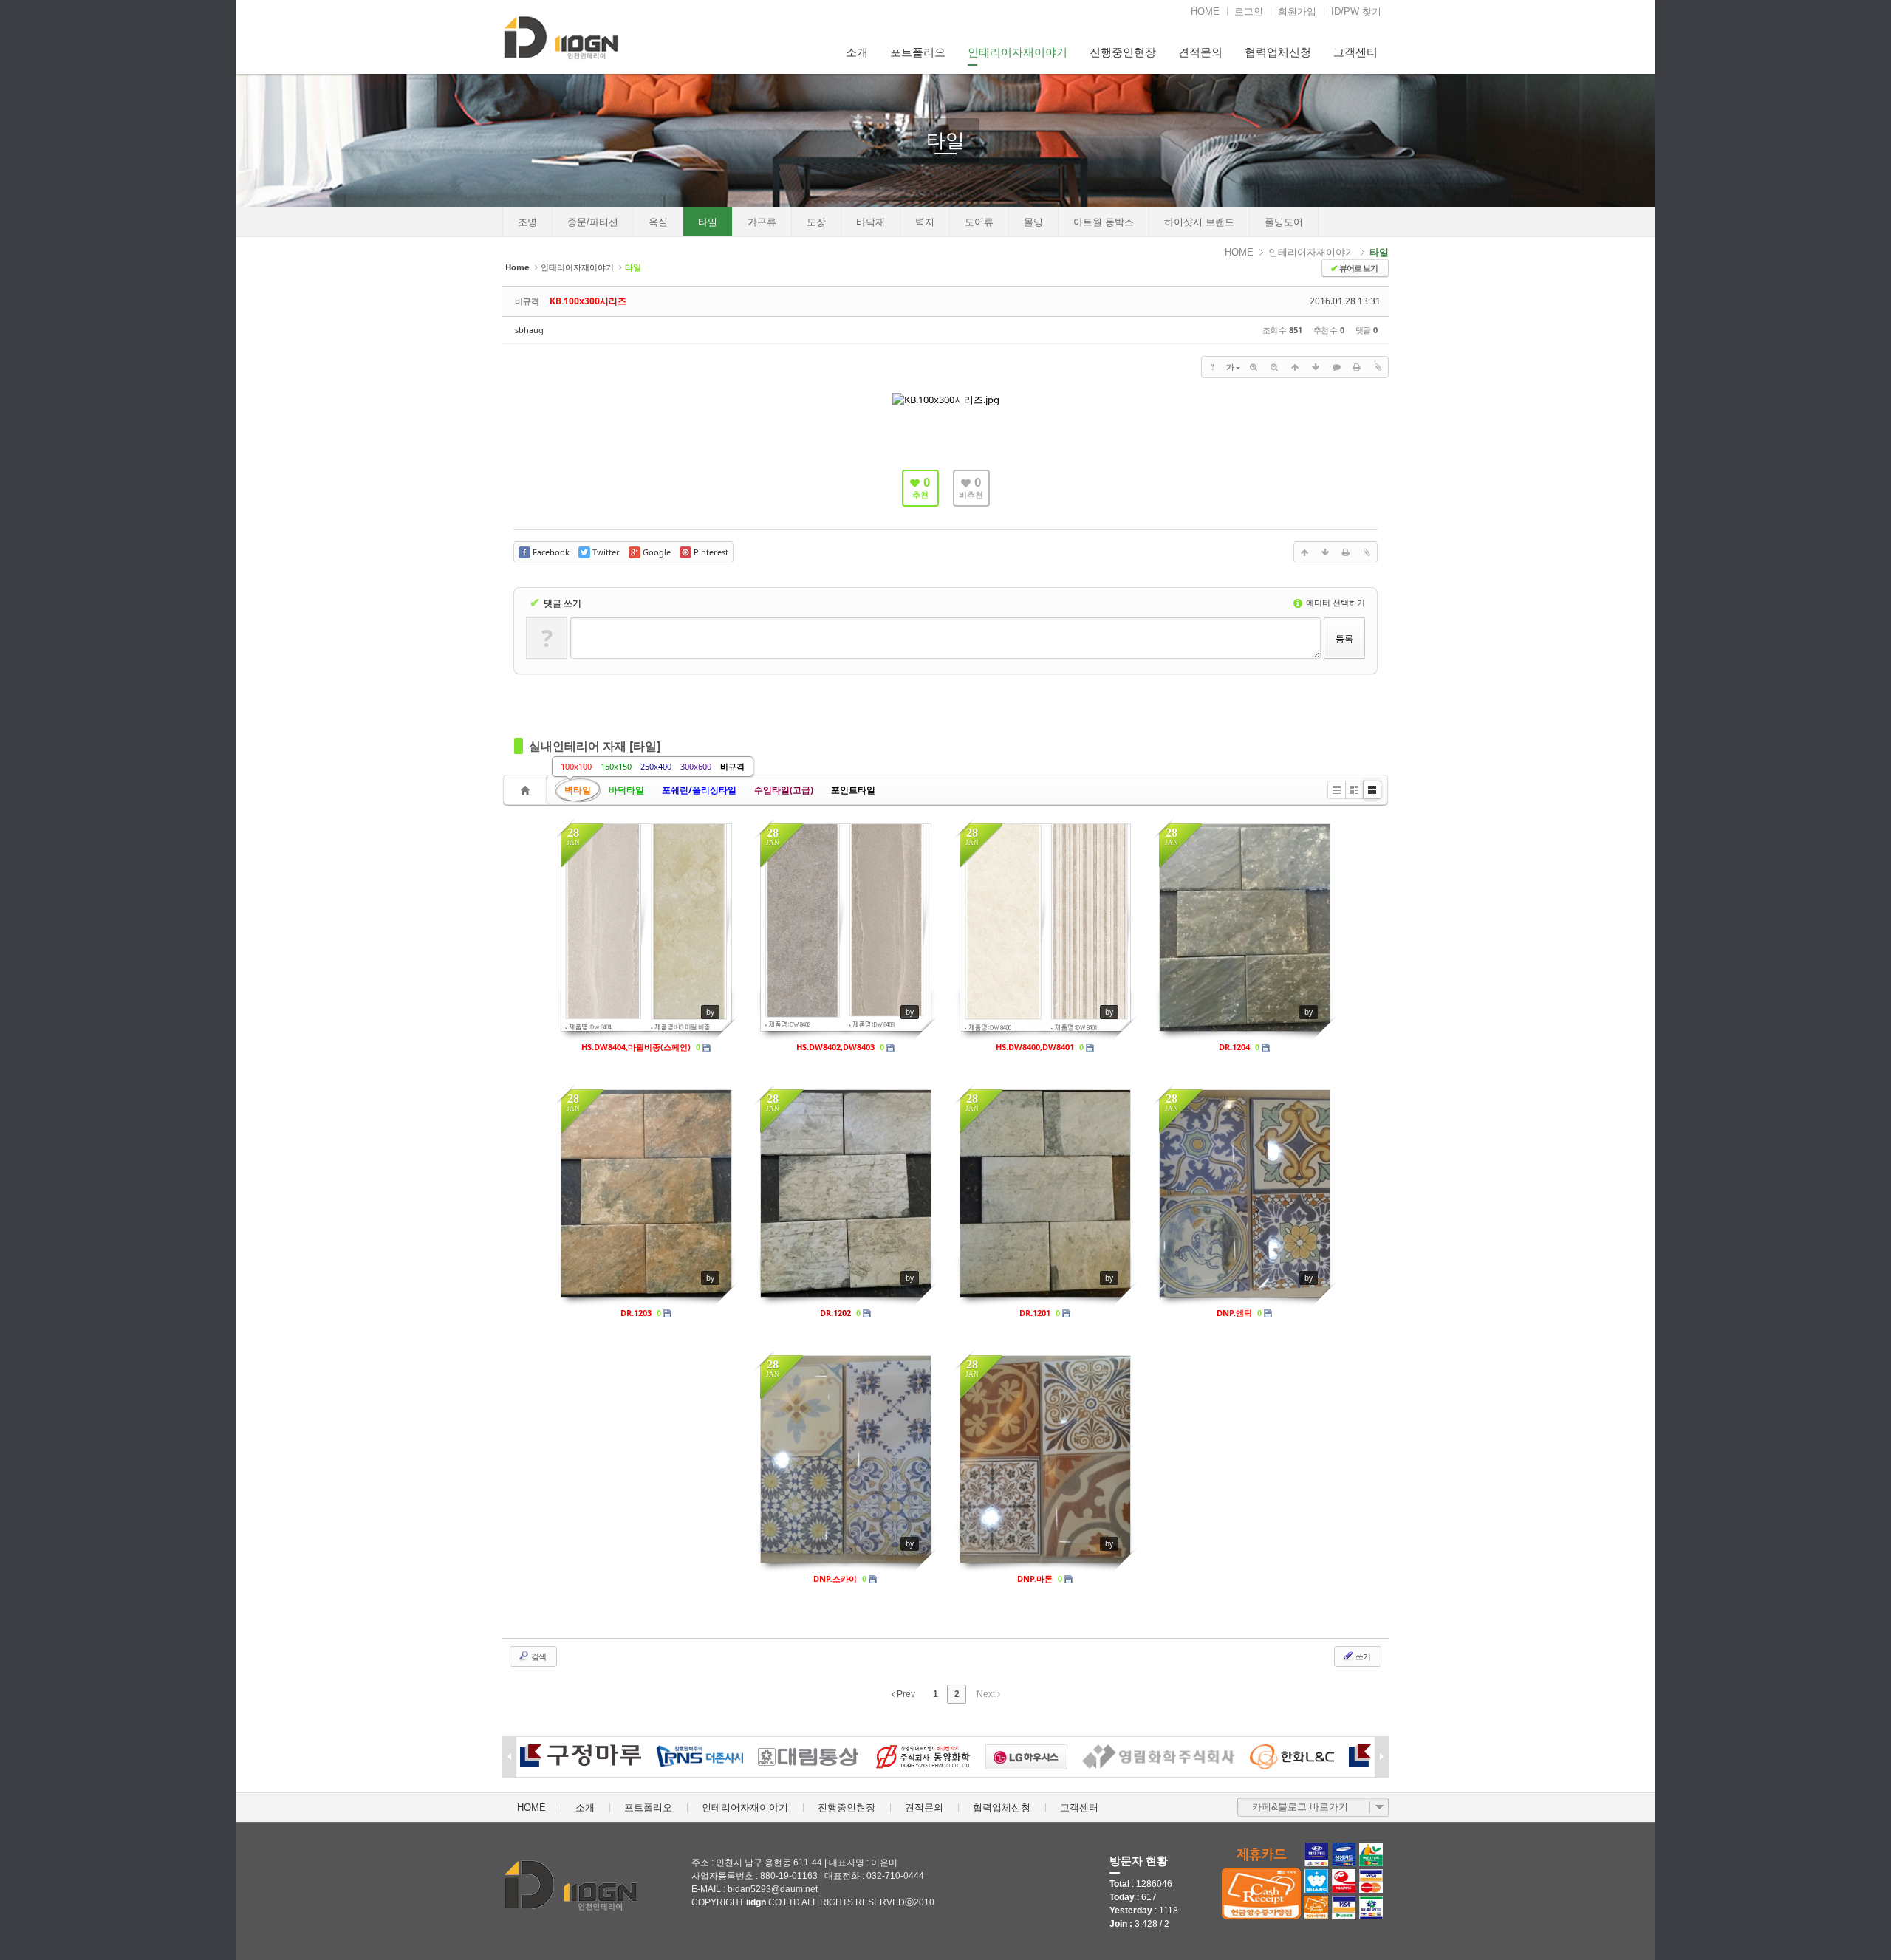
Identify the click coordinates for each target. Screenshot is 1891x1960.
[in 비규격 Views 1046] (1045, 928)
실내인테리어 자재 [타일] (595, 746)
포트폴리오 (918, 52)
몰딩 (1033, 222)
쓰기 (1362, 1656)
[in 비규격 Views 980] (646, 1193)
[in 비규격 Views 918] (846, 1193)
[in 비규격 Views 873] (646, 928)
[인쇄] (1357, 367)
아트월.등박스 (1104, 222)
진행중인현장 (1123, 52)
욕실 (658, 222)
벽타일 (578, 790)
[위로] (1295, 367)
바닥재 (871, 222)
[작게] (1274, 367)
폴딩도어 (1284, 222)
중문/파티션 (593, 222)
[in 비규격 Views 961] (1045, 1459)
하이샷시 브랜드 (1199, 222)
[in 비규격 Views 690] (1245, 928)
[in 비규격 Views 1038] (846, 1459)
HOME (1205, 11)
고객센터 (1355, 52)
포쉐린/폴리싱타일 (699, 790)
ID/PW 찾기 (1356, 11)
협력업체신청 (1278, 52)
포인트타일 (853, 790)
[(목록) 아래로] (1316, 367)
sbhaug (529, 330)
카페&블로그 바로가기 (1300, 1807)
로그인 (1249, 11)
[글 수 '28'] (527, 790)
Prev (905, 1694)
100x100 (576, 766)
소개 (857, 52)
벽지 (925, 222)
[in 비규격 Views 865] (1245, 1193)
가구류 (762, 222)
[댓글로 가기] (1336, 367)
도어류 (979, 222)
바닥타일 (626, 790)
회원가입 (1297, 11)
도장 (816, 222)
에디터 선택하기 (1334, 602)
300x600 (696, 766)
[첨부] (1378, 367)
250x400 (656, 766)
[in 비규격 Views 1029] (1045, 1193)
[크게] (1254, 367)
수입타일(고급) (784, 790)
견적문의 (1200, 52)
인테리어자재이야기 (1018, 52)
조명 (527, 222)
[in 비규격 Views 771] (846, 928)
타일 (945, 140)
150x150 (616, 766)
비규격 (732, 766)
